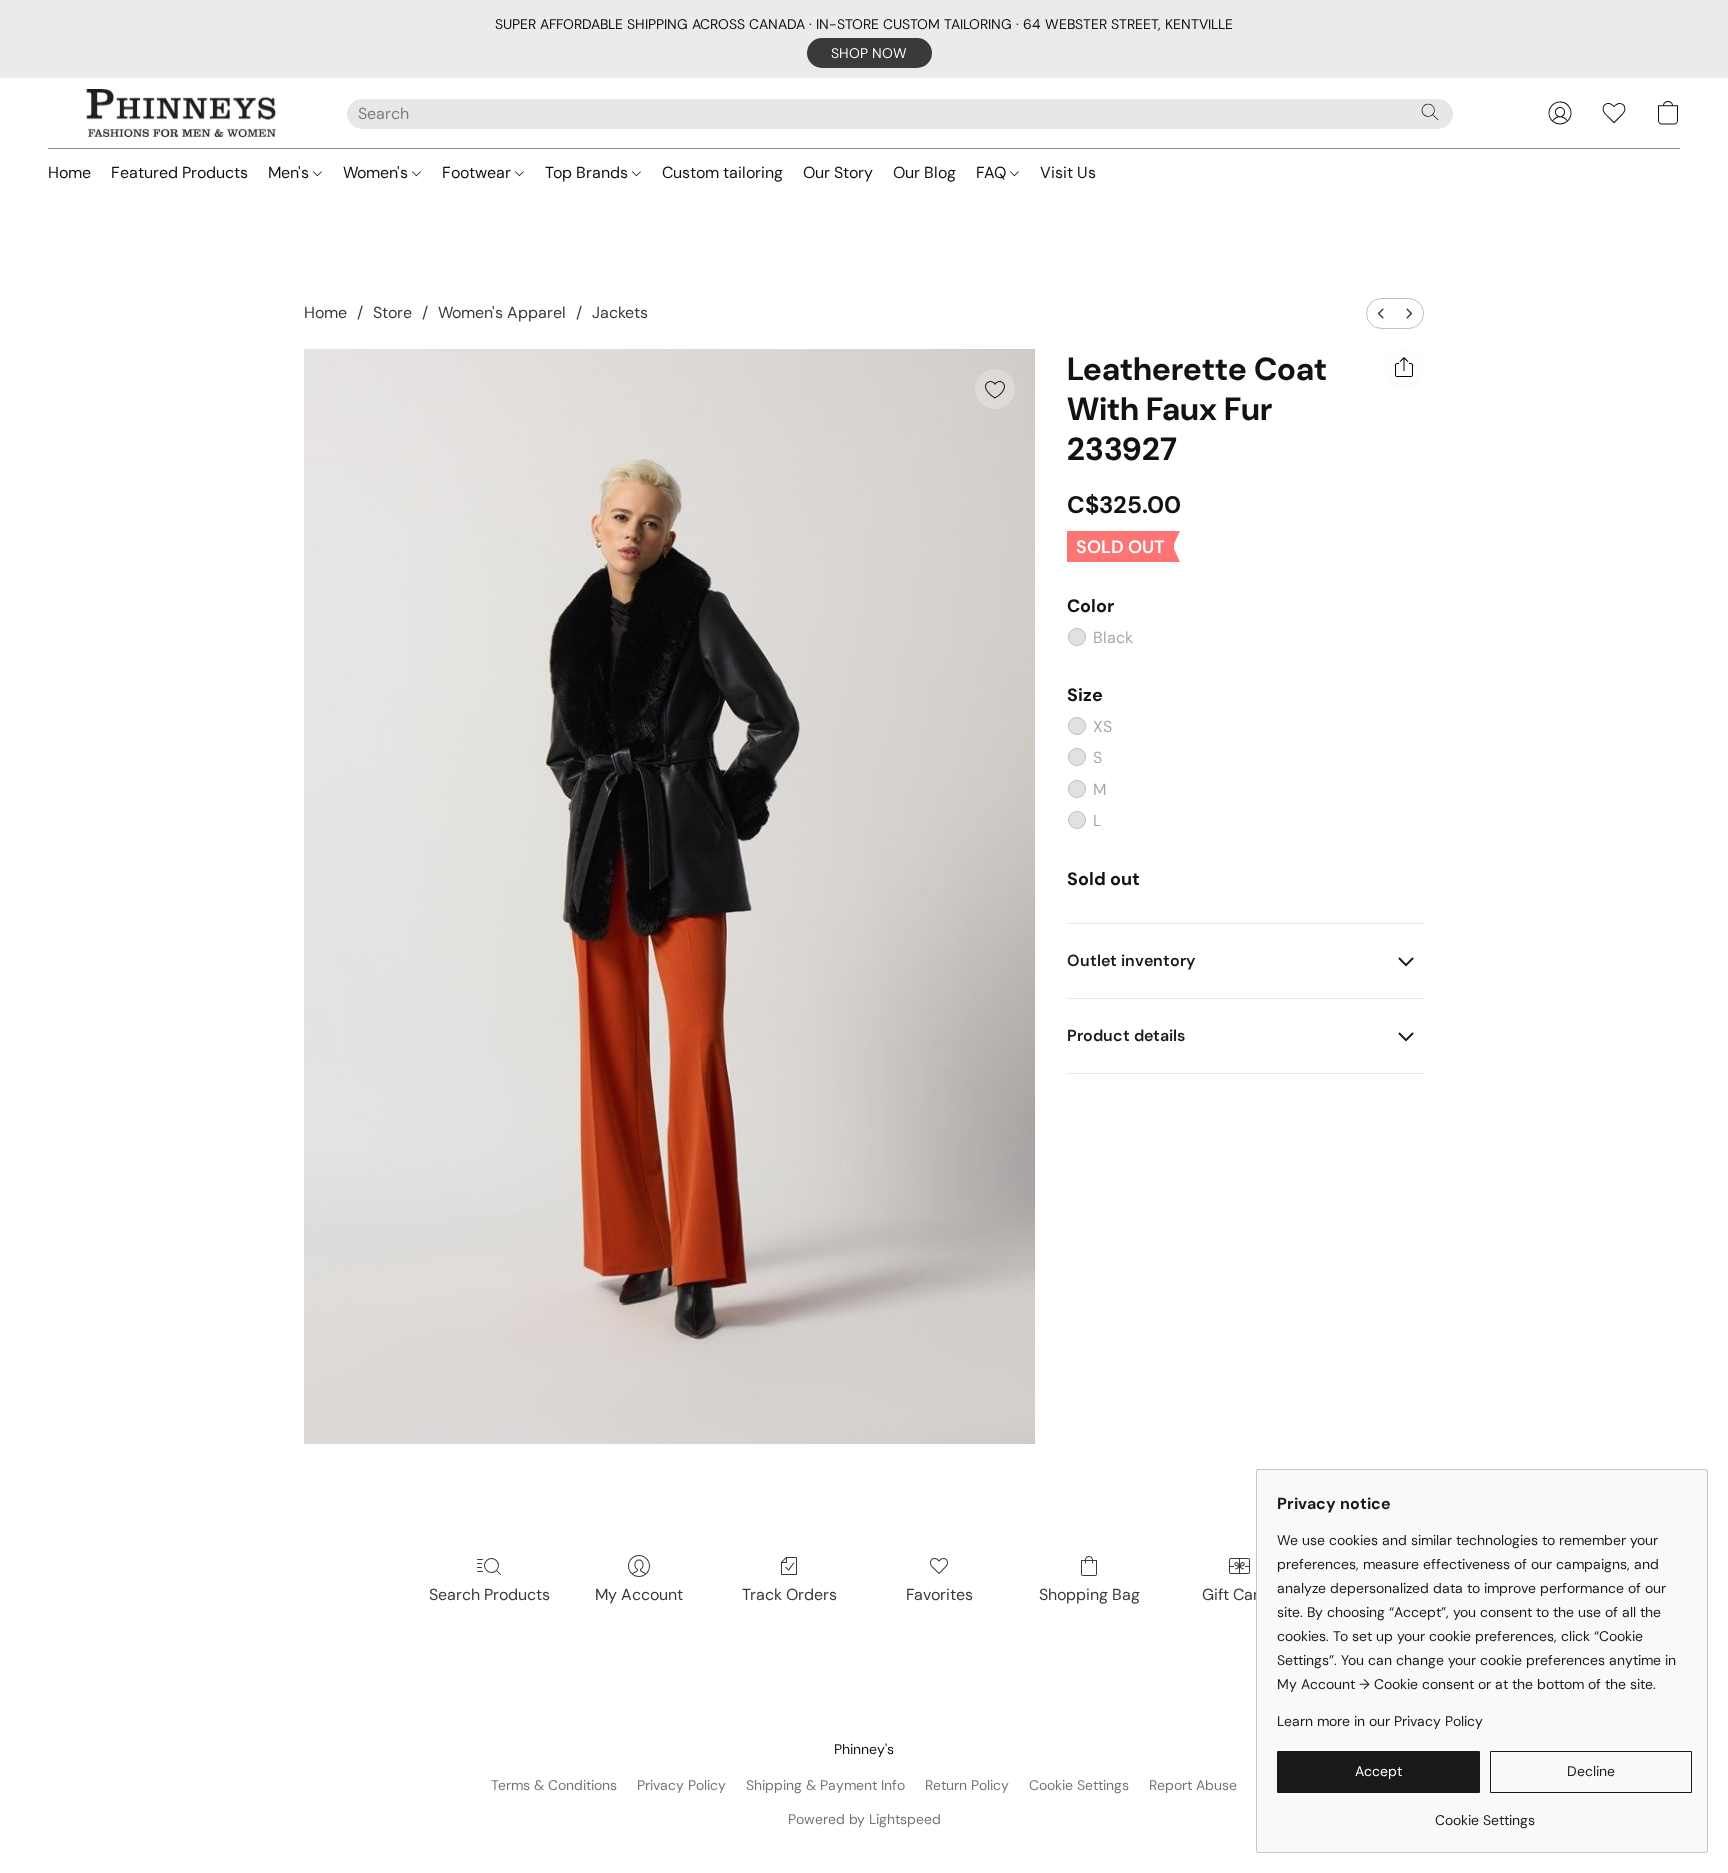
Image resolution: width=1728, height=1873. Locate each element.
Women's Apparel (502, 312)
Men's (290, 172)
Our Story (838, 172)
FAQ (993, 172)
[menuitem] (1381, 313)
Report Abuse (1193, 1785)
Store (392, 312)
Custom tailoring (722, 172)
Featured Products (179, 172)
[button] (869, 53)
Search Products (489, 1594)
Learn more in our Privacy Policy (1380, 1721)
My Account (639, 1594)
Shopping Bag (1089, 1594)
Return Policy (967, 1785)
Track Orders (789, 1594)
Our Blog (924, 172)
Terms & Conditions (554, 1785)
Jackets (620, 312)
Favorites (939, 1594)
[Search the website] (1430, 112)
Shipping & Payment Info (825, 1785)
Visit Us (1068, 172)
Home (69, 172)
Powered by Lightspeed (864, 1819)
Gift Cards (1239, 1594)
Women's (377, 172)
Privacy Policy (681, 1785)
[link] (1484, 1812)
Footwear (478, 172)
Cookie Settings (1079, 1785)
